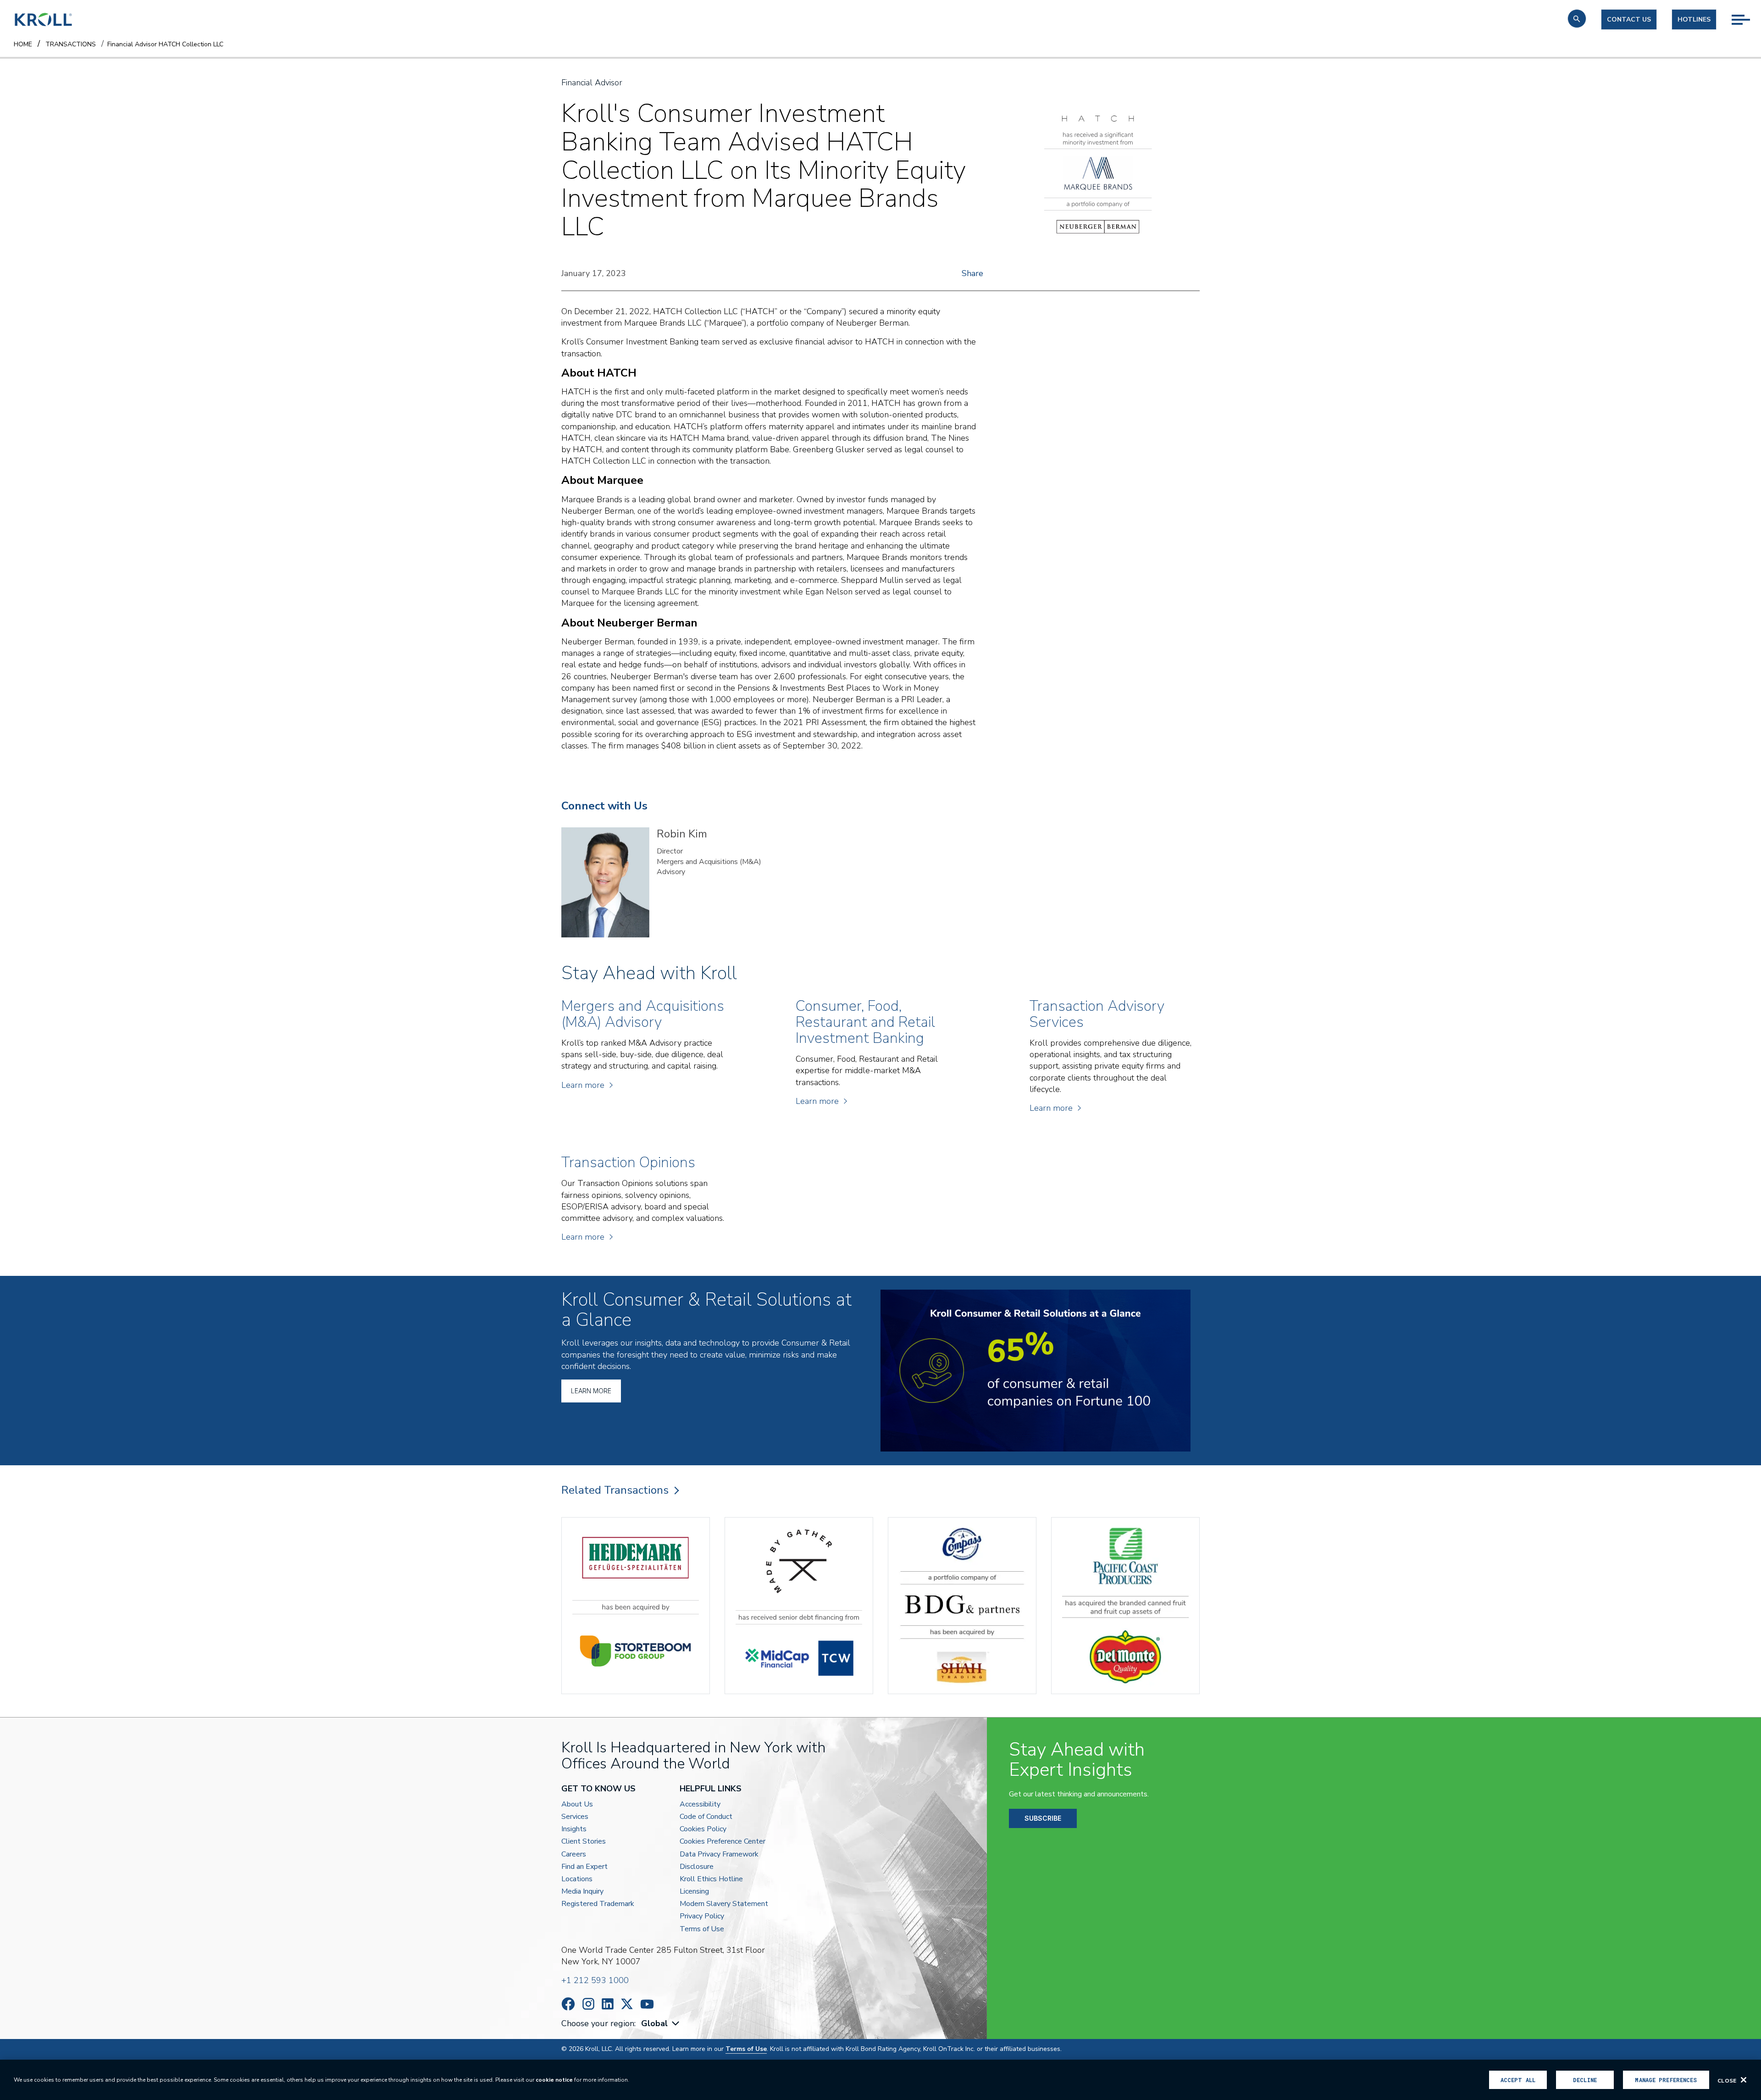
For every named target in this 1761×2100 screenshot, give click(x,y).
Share (972, 273)
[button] (1577, 19)
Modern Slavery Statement (724, 1904)
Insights (574, 1829)
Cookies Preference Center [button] (723, 1842)
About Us (577, 1804)
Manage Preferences (1666, 2080)
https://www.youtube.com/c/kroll (647, 2004)
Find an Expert (584, 1867)
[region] (880, 2080)
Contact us (1629, 19)
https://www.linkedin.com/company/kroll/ (608, 2004)
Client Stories (584, 1842)
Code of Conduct (706, 1817)
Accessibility (700, 1804)
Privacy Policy (702, 1916)
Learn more (583, 1085)
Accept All (1518, 2080)
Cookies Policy (703, 1829)
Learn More (591, 1391)
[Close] (1744, 2080)
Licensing (694, 1892)
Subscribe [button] (1043, 1818)
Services (575, 1817)
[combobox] (661, 2024)
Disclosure (697, 1867)
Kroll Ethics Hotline (711, 1879)
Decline (1585, 2080)
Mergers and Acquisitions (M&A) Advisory (709, 867)
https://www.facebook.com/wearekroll (568, 2004)
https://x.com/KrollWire (627, 2004)
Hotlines (1694, 19)
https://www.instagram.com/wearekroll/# (588, 2004)
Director (670, 851)
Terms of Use (702, 1929)
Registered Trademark (598, 1904)
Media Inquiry (582, 1892)
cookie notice (554, 2080)
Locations (577, 1879)
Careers (574, 1854)
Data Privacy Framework (719, 1854)
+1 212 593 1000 (595, 1980)
